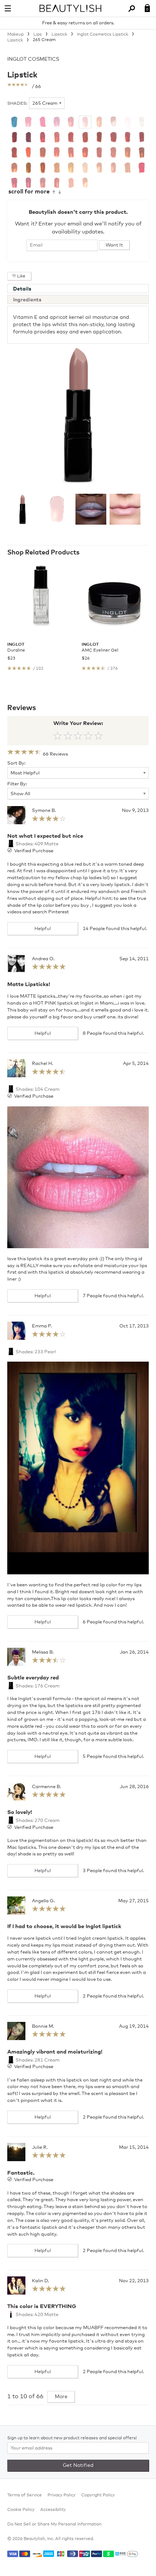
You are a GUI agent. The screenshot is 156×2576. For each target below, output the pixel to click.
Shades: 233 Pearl (35, 1352)
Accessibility (53, 2510)
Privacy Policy (61, 2495)
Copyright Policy (98, 2495)
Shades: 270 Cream (37, 1821)
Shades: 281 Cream (37, 2060)
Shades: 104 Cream (37, 1089)
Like (21, 276)
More (61, 2397)
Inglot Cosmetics (33, 59)
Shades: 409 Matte (36, 844)
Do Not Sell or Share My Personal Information (54, 2524)
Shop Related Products (43, 553)
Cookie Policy (21, 2510)
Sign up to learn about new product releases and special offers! (72, 2438)
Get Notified (78, 2465)
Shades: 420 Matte (36, 2315)
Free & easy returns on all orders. (78, 23)
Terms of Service (24, 2495)
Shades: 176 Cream (37, 1686)
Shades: (17, 104)
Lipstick (22, 75)
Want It (114, 245)
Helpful (43, 929)
